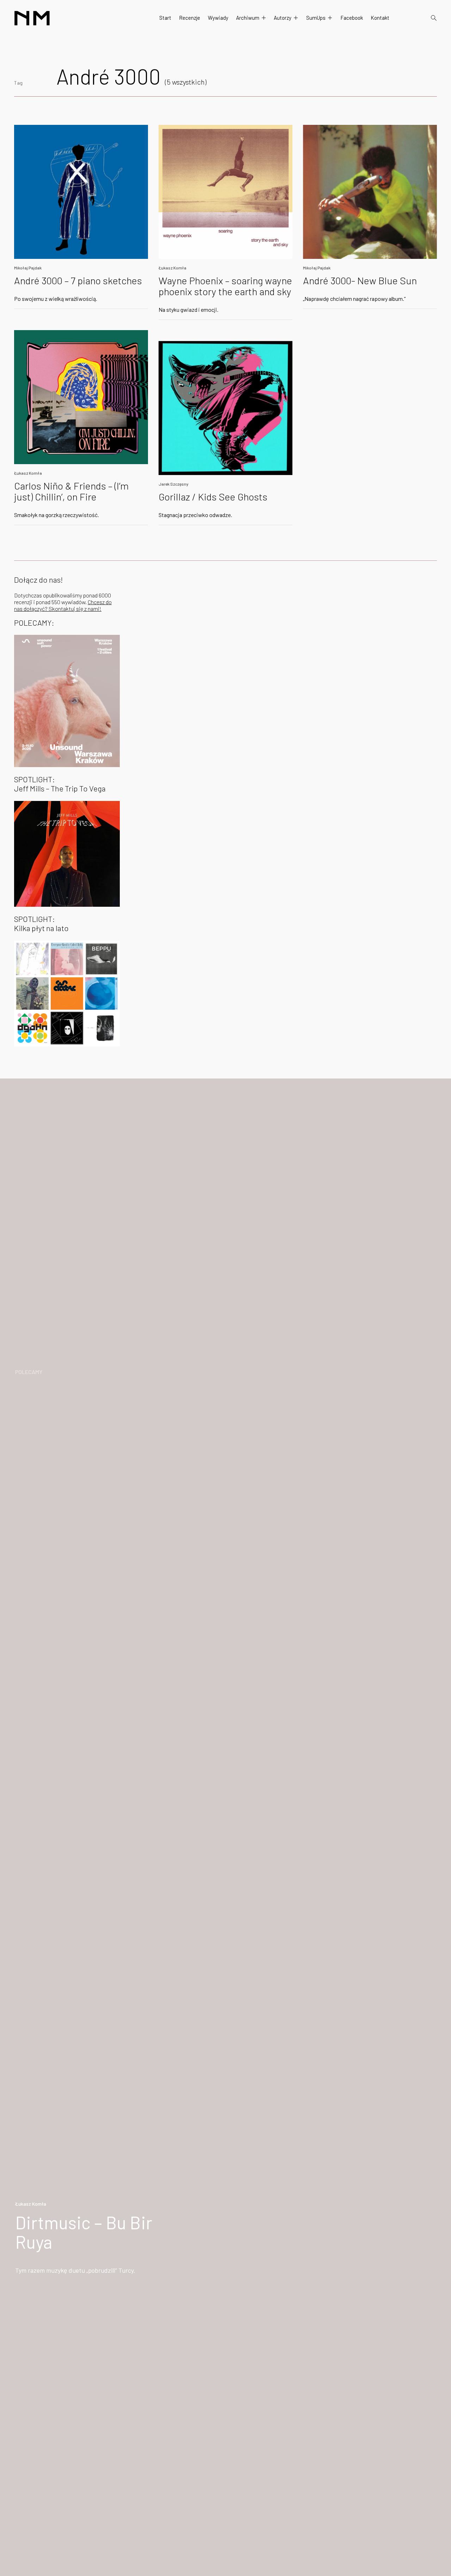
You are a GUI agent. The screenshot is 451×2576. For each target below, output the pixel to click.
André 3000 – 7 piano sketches (78, 280)
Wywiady (218, 18)
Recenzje (190, 18)
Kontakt (380, 18)
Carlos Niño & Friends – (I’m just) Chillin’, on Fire (71, 491)
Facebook (352, 18)
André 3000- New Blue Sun (360, 280)
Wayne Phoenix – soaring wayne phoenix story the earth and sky (225, 286)
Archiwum (248, 18)
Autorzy (283, 18)
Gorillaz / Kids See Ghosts (213, 497)
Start (165, 18)
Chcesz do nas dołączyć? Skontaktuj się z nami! (63, 605)
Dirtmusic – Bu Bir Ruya (84, 2232)
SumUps (316, 18)
